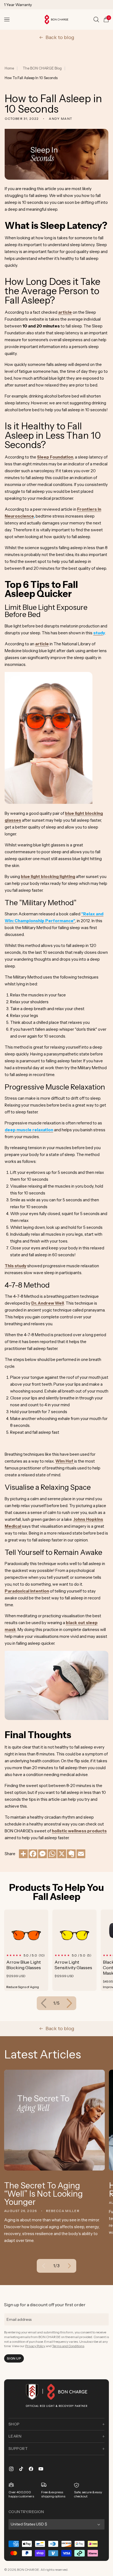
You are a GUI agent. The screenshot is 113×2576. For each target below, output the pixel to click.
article (65, 312)
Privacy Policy (35, 2346)
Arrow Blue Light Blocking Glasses (24, 1965)
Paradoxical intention (27, 1591)
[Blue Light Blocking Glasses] (49, 802)
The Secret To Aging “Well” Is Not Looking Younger (43, 2194)
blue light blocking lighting (48, 876)
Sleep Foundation (55, 457)
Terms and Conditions (68, 2346)
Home (9, 68)
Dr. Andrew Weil (48, 1303)
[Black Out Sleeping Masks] (56, 1718)
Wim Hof (64, 1461)
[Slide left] (44, 2003)
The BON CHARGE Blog (42, 68)
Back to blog (60, 37)
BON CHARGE (28, 2570)
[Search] (96, 20)
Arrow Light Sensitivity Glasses (73, 1965)
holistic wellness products (79, 1831)
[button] (7, 20)
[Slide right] (69, 2003)
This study (15, 1266)
